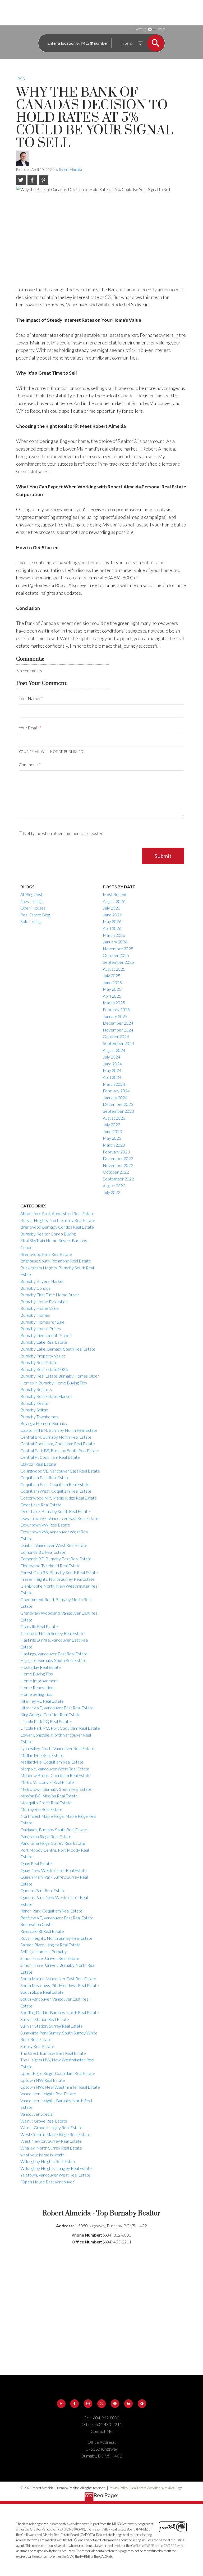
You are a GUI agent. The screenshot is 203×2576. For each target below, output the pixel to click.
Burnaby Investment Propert (47, 1335)
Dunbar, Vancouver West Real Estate (54, 1545)
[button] (61, 2404)
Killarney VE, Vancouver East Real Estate (57, 1708)
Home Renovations (38, 1687)
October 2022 (116, 1172)
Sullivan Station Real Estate (45, 2019)
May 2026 (112, 921)
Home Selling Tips (36, 1694)
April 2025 (112, 996)
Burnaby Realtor (35, 1403)
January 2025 (115, 1016)
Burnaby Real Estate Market (46, 1396)
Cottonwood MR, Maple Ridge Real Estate (59, 1498)
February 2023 (116, 1152)
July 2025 (112, 976)
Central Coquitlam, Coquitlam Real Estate (58, 1444)
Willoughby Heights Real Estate (48, 2161)
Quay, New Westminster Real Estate (54, 1870)
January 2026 (115, 942)
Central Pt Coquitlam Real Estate (50, 1457)
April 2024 (112, 1077)
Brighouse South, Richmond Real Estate (56, 1261)
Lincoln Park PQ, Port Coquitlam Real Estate (60, 1728)
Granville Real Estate (39, 1626)
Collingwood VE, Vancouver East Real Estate (60, 1471)
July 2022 (112, 1192)
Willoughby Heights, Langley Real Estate (56, 2168)
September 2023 (118, 1111)
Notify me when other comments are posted (63, 833)
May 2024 (112, 1070)
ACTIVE (141, 29)
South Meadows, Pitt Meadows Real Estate (60, 1985)
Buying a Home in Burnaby (44, 1423)
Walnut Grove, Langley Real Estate (51, 2127)
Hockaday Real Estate (41, 1667)
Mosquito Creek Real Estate (46, 1803)
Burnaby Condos (35, 1288)
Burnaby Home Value (40, 1308)
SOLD (161, 29)
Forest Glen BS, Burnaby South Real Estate (59, 1572)
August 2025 (114, 969)
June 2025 (112, 982)
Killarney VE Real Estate (42, 1701)
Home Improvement (39, 1681)
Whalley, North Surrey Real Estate (51, 2148)
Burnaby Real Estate (39, 1362)
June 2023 (112, 1131)
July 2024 (112, 1057)
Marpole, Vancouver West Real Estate (55, 1769)
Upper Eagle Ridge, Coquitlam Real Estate (58, 2073)
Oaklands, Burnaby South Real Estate (54, 1830)
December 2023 (118, 1104)
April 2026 (112, 928)
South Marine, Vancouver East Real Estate (58, 1978)
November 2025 (118, 949)
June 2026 (112, 915)
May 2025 (112, 989)
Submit (163, 856)
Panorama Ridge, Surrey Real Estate (53, 1843)
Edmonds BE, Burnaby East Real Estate (56, 1559)
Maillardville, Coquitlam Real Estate (52, 1762)
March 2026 (114, 935)
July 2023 (112, 1125)
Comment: (29, 764)
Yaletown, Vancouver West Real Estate (55, 2175)
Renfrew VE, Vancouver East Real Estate (57, 1918)
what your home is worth (42, 2155)
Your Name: (30, 698)
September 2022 (118, 1179)
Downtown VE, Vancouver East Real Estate (59, 1518)
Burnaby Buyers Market (42, 1281)
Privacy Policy (118, 2488)
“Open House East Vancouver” (48, 2182)
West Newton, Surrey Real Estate (51, 2141)
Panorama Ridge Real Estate (46, 1836)
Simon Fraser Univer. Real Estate (50, 1958)
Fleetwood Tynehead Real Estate (50, 1566)
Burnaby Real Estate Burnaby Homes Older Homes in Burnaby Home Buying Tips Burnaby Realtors (60, 1383)
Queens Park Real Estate (43, 1890)
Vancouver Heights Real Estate (48, 2094)
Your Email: (29, 728)
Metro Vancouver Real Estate (47, 1782)
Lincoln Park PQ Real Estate (46, 1721)
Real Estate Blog (35, 915)
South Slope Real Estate (42, 1992)
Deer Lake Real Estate (41, 1505)
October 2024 (116, 1036)
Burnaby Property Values (43, 1356)
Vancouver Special (37, 2114)
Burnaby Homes (35, 1315)
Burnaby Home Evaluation (44, 1301)
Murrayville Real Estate (41, 1809)
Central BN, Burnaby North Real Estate (56, 1437)
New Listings (32, 901)
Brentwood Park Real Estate (46, 1254)
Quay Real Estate (36, 1863)
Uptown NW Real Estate (43, 2080)
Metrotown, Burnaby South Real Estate (56, 1789)
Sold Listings (31, 921)
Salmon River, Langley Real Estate (50, 1945)
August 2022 (114, 1186)
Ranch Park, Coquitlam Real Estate (51, 1911)
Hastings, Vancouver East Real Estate (54, 1654)
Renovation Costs (36, 1924)
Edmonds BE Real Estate (43, 1552)
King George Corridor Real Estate (50, 1714)
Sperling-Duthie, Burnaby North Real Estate (60, 2012)
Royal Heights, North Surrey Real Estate (56, 1938)
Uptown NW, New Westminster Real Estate (60, 2087)
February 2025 (116, 1009)
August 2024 (114, 1050)
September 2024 (118, 1043)
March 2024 (114, 1084)
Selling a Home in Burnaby (43, 1952)
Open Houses (33, 908)
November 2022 (118, 1165)
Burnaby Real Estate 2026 (44, 1369)
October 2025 (116, 955)
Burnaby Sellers (34, 1410)
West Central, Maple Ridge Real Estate (55, 2134)
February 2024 (116, 1091)
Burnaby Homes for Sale (42, 1322)
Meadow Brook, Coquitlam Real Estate (56, 1775)
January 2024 (115, 1098)
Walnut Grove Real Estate (44, 2121)
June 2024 (112, 1064)
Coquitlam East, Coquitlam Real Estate (55, 1484)
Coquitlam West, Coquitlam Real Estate (56, 1491)
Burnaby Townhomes (39, 1417)
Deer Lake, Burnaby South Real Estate (55, 1511)
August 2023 (114, 1118)
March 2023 (114, 1145)
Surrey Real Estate (37, 2046)
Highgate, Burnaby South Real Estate (53, 1660)
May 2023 (112, 1138)
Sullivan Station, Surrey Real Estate (52, 2026)
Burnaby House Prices (41, 1328)
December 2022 (118, 1158)
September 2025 (118, 962)
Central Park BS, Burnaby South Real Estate (60, 1450)
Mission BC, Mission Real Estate (49, 1796)
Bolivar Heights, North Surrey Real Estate (58, 1220)
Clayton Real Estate (38, 1464)
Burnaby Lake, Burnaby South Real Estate (58, 1349)
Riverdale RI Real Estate (42, 1931)
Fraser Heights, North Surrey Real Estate (57, 1579)
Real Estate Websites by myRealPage (156, 2488)
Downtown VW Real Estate (45, 1525)
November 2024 (118, 1030)
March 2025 (114, 1003)
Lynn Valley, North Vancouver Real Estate (57, 1748)
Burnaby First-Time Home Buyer (50, 1295)
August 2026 (114, 901)
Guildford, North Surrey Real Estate (52, 1633)
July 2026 (112, 908)
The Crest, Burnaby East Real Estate (53, 2053)
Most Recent (115, 894)
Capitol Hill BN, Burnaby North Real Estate (59, 1430)
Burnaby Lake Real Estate (44, 1342)
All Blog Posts (32, 894)
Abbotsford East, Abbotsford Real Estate (57, 1213)
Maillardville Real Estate (42, 1755)
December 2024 (118, 1023)
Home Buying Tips (37, 1674)
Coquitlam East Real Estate (45, 1477)
